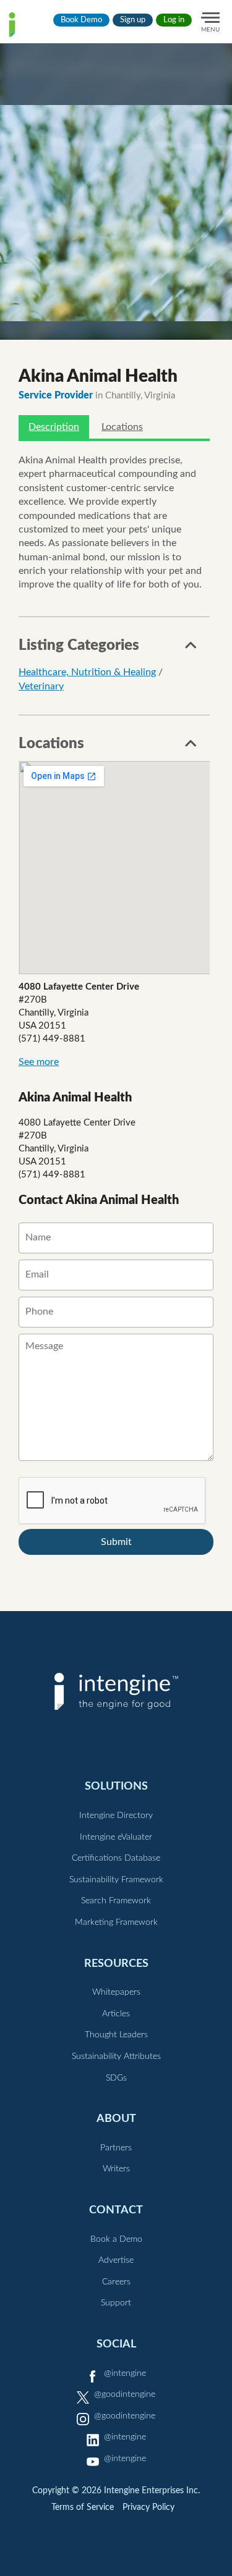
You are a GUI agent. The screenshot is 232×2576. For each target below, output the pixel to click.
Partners (116, 2148)
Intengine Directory (116, 1816)
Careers (116, 2282)
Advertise (116, 2260)
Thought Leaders (116, 2035)
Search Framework (116, 1901)
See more (39, 1062)
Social (116, 2344)
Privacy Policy (148, 2507)
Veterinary (41, 686)
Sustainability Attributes (116, 2056)
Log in (174, 20)
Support (116, 2303)
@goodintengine (125, 2394)
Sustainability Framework (116, 1880)
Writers (116, 2169)
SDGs (116, 2078)
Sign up (133, 20)
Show (191, 649)
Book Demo (81, 20)
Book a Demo (116, 2239)
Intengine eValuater (116, 1837)
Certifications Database (116, 1858)
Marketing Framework (116, 1922)
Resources (116, 1964)
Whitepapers (116, 1992)
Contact (116, 2210)
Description (54, 427)
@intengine (125, 2373)
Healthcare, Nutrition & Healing (87, 672)
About (116, 2119)
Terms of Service (83, 2507)
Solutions (116, 1786)
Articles (116, 2014)
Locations (122, 427)
